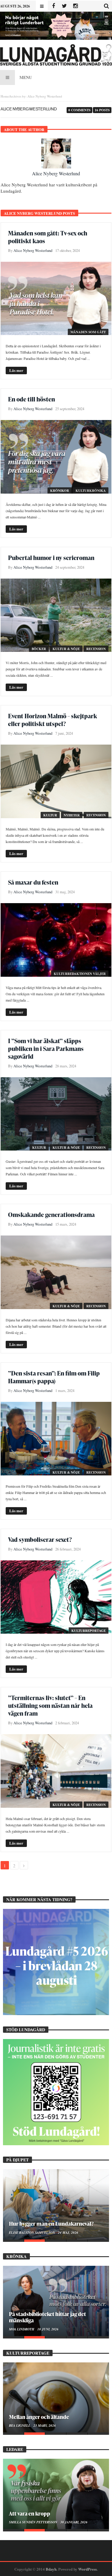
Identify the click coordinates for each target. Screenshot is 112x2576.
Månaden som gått (88, 332)
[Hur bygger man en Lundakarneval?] (56, 2204)
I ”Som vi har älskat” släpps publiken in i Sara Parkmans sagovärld (46, 1049)
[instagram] (75, 6)
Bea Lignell (20, 2426)
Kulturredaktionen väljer (80, 974)
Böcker (39, 649)
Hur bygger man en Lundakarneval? (51, 2223)
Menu (26, 77)
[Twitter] (64, 6)
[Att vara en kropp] (56, 2494)
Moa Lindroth (22, 2329)
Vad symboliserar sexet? (40, 1539)
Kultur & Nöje (66, 649)
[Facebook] (53, 6)
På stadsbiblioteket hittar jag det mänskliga (47, 2317)
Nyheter (72, 815)
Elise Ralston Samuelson (32, 2233)
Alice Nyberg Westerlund (56, 173)
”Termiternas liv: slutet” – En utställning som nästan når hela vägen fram (50, 1705)
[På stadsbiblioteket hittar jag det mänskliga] (56, 2301)
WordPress (88, 2569)
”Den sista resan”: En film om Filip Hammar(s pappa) (54, 1377)
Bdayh (51, 2569)
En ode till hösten (32, 399)
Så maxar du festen (33, 882)
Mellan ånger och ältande (39, 2417)
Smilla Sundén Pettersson (34, 2522)
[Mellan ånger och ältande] (56, 2398)
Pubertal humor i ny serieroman (51, 558)
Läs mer (16, 370)
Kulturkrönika (91, 491)
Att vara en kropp (30, 2513)
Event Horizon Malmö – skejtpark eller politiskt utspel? (53, 720)
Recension (96, 649)
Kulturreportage (89, 1631)
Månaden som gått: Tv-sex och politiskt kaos (48, 237)
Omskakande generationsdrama (51, 1215)
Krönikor (60, 491)
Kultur (50, 815)
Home (5, 96)
